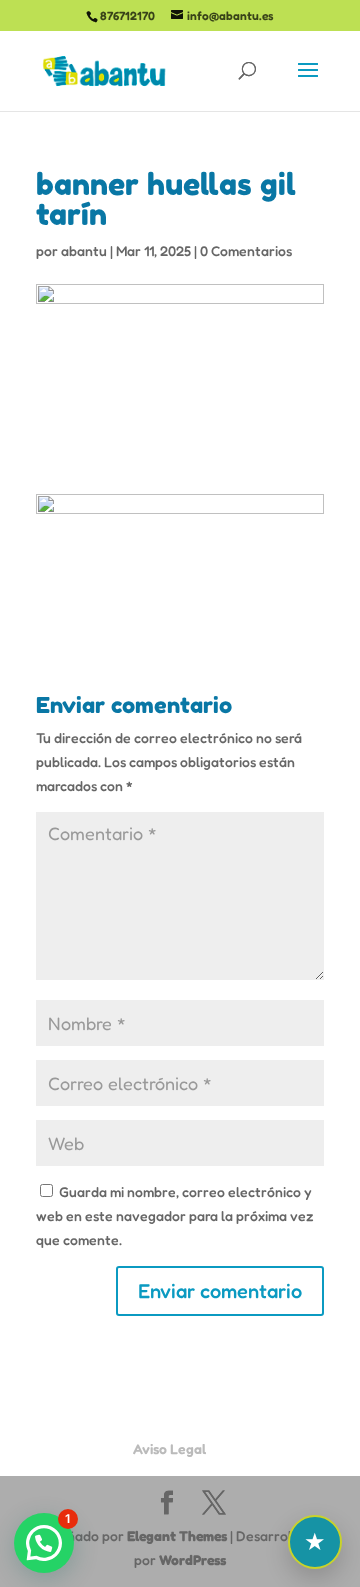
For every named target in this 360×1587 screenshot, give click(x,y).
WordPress (192, 1559)
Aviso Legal (169, 1448)
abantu (84, 250)
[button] (44, 1543)
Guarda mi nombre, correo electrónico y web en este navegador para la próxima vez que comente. (175, 1215)
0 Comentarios (246, 250)
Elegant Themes (177, 1535)
